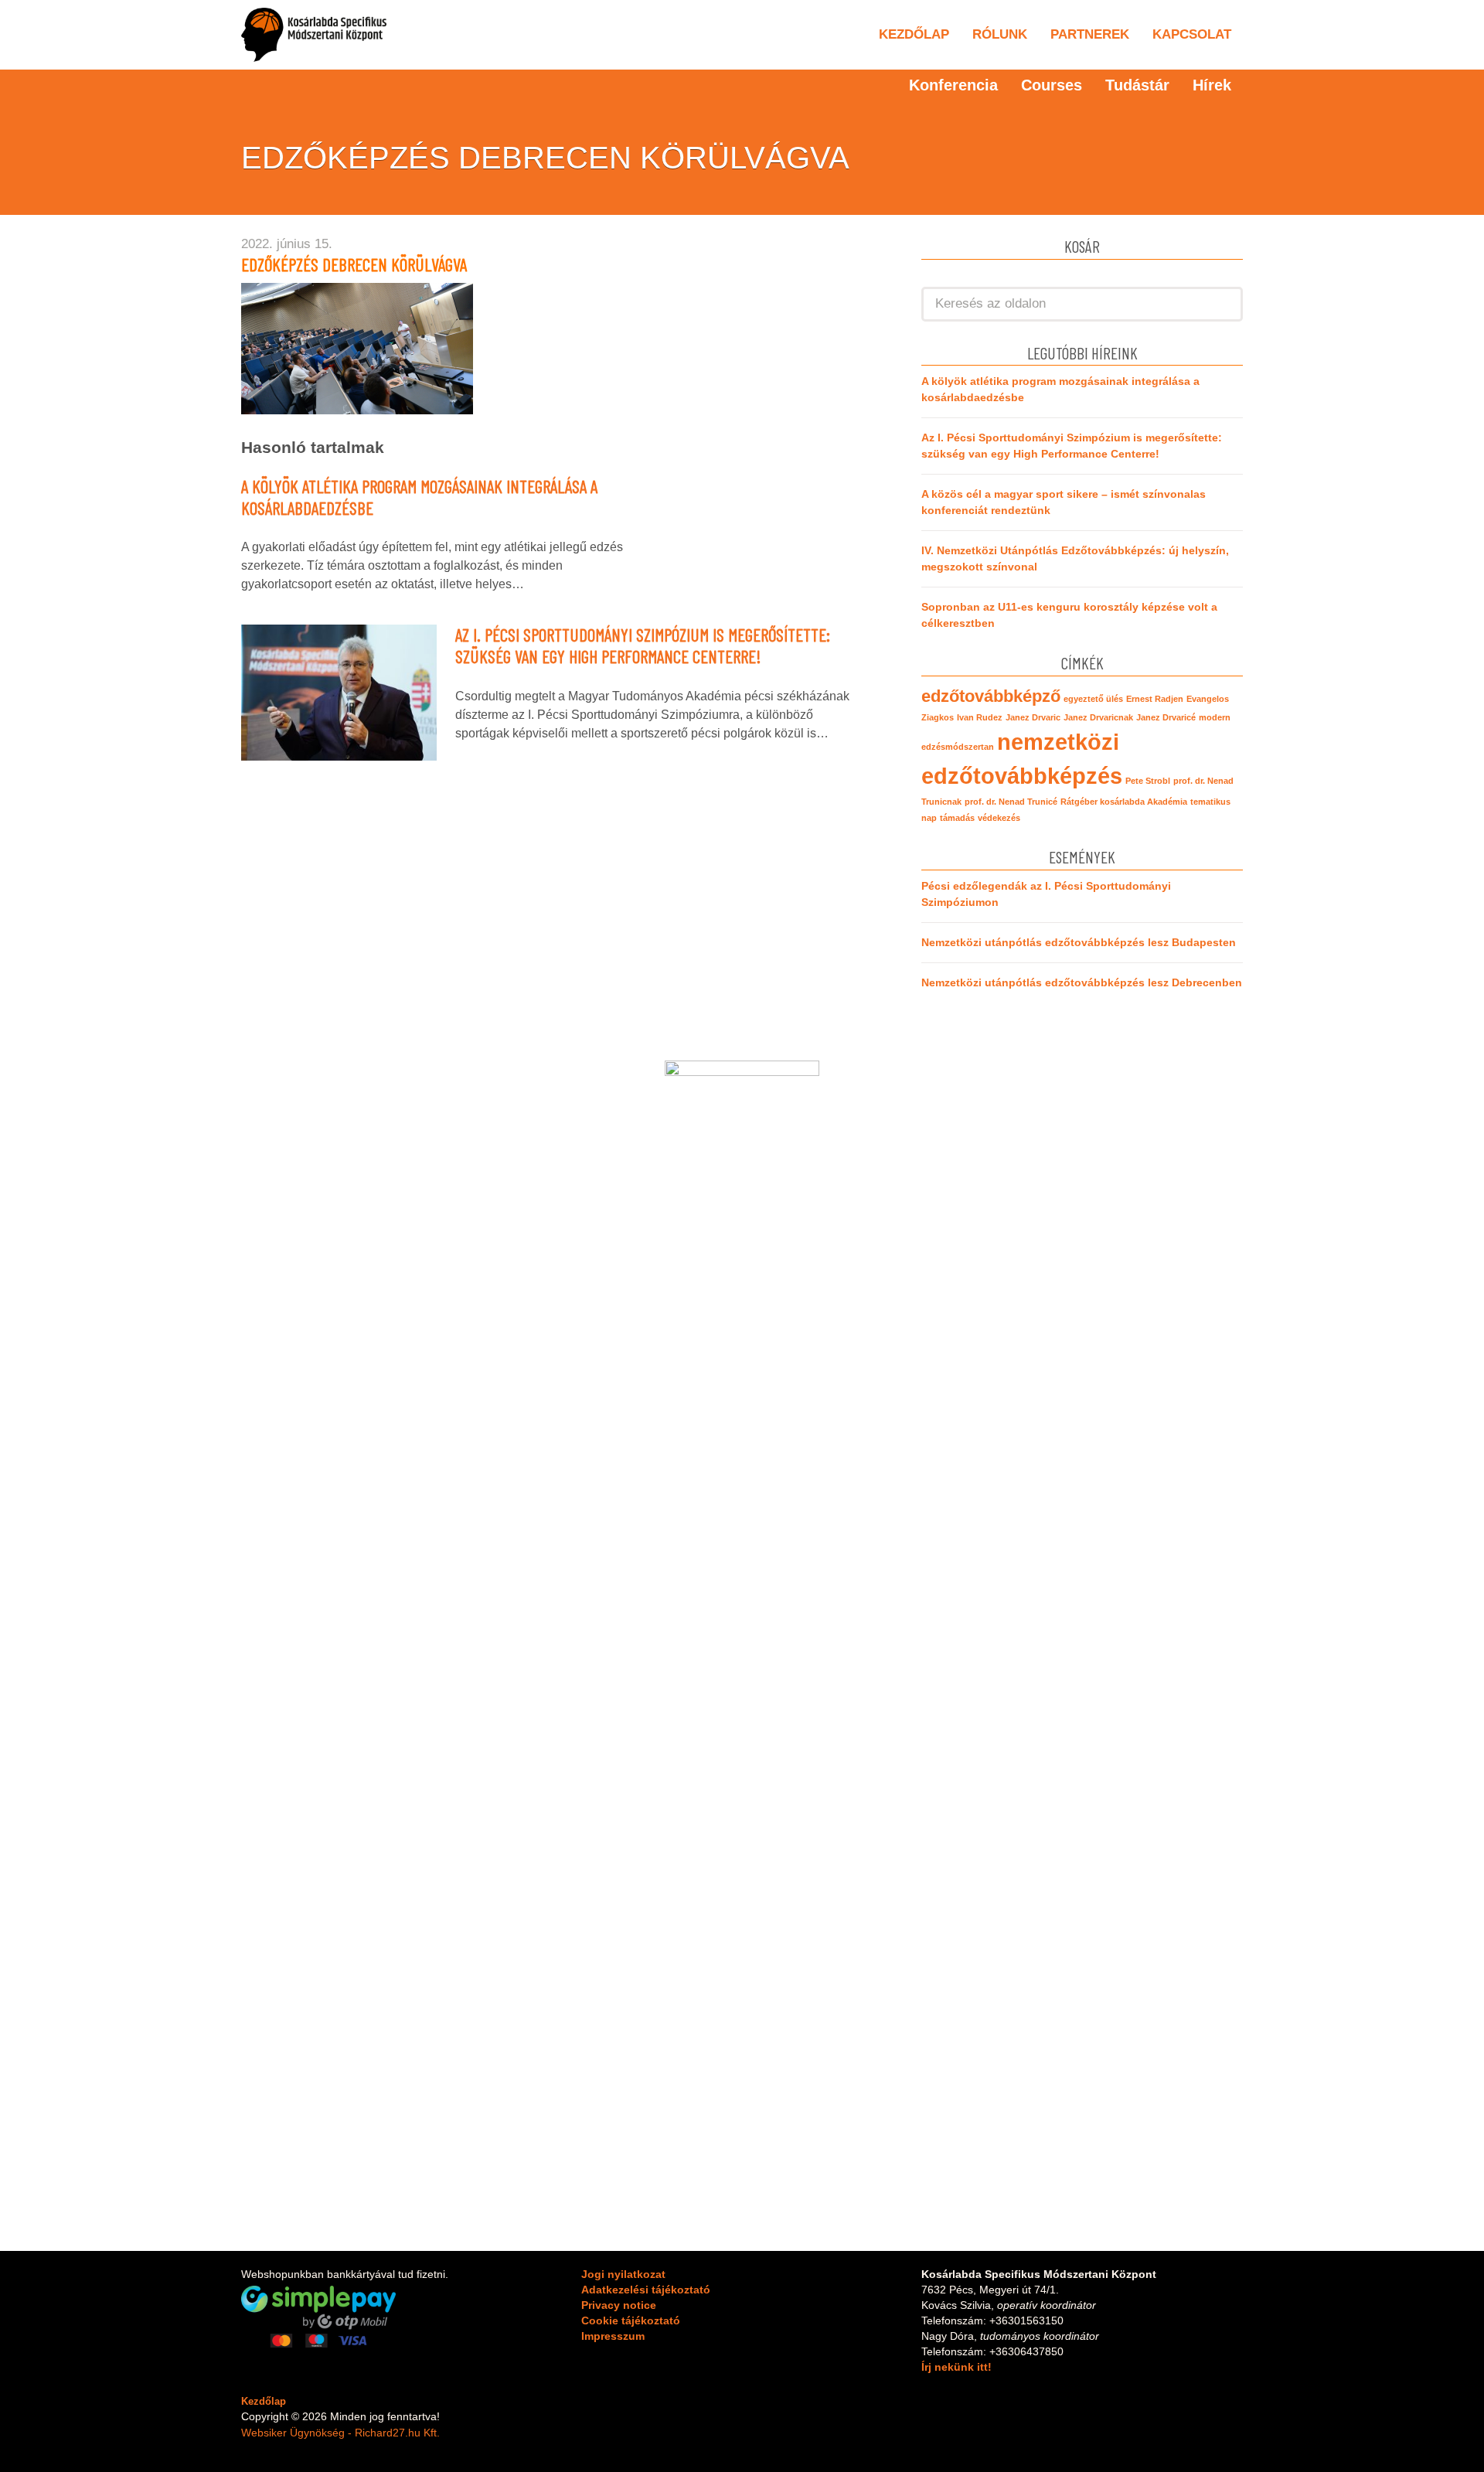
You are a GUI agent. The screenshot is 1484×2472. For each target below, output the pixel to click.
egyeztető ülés (1093, 699)
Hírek (1212, 85)
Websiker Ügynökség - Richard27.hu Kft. (340, 2433)
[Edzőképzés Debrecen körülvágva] (357, 347)
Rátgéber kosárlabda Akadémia (1124, 802)
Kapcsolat (1192, 34)
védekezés (999, 818)
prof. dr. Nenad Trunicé (1011, 802)
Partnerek (1090, 34)
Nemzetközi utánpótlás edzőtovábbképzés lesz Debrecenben (1082, 982)
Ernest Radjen (1155, 699)
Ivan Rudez (980, 717)
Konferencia (953, 85)
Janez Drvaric (1033, 717)
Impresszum (613, 2336)
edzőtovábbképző (991, 696)
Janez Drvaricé (1166, 717)
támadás (957, 818)
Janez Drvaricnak (1098, 717)
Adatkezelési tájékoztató (646, 2290)
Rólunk (1000, 34)
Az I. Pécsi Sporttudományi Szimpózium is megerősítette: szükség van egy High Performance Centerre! (643, 645)
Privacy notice (619, 2305)
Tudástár (1137, 85)
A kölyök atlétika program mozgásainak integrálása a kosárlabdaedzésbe (419, 497)
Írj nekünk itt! (956, 2367)
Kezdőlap (914, 34)
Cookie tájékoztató (631, 2320)
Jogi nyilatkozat (623, 2274)
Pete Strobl (1148, 781)
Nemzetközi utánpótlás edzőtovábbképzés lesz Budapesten (1079, 942)
